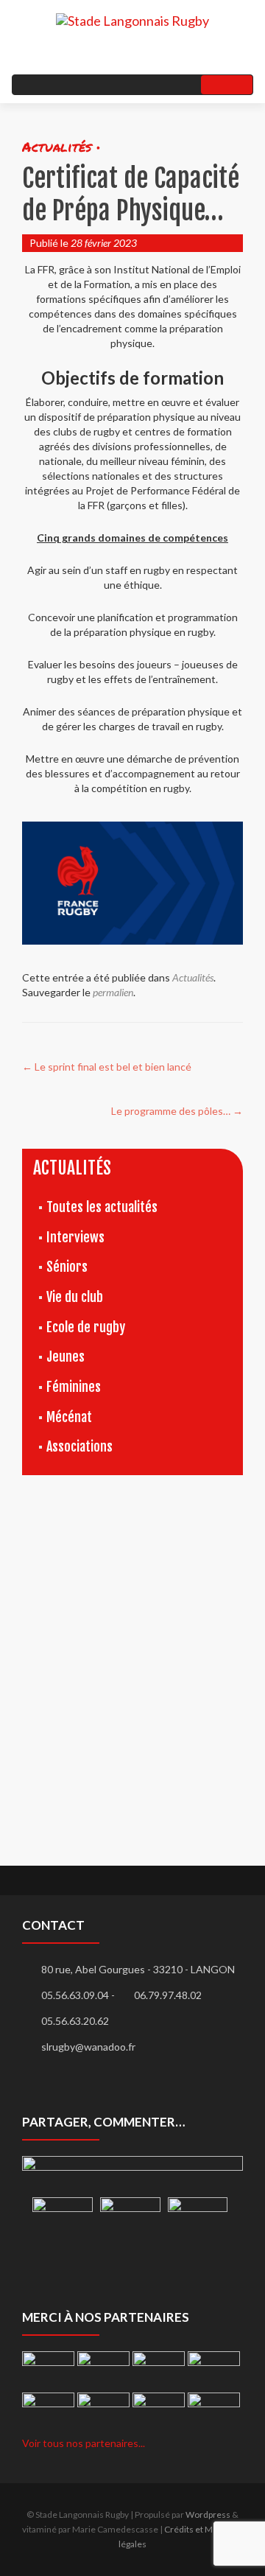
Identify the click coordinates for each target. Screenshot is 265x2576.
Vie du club (75, 1297)
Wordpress (208, 2514)
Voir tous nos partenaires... (84, 2443)
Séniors (67, 1267)
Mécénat (69, 1417)
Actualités (193, 977)
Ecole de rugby (86, 1327)
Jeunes (66, 1357)
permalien (113, 992)
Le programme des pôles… (177, 1111)
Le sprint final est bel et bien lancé (107, 1067)
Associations (79, 1446)
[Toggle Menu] (227, 85)
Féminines (74, 1387)
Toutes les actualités (102, 1207)
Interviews (75, 1237)
